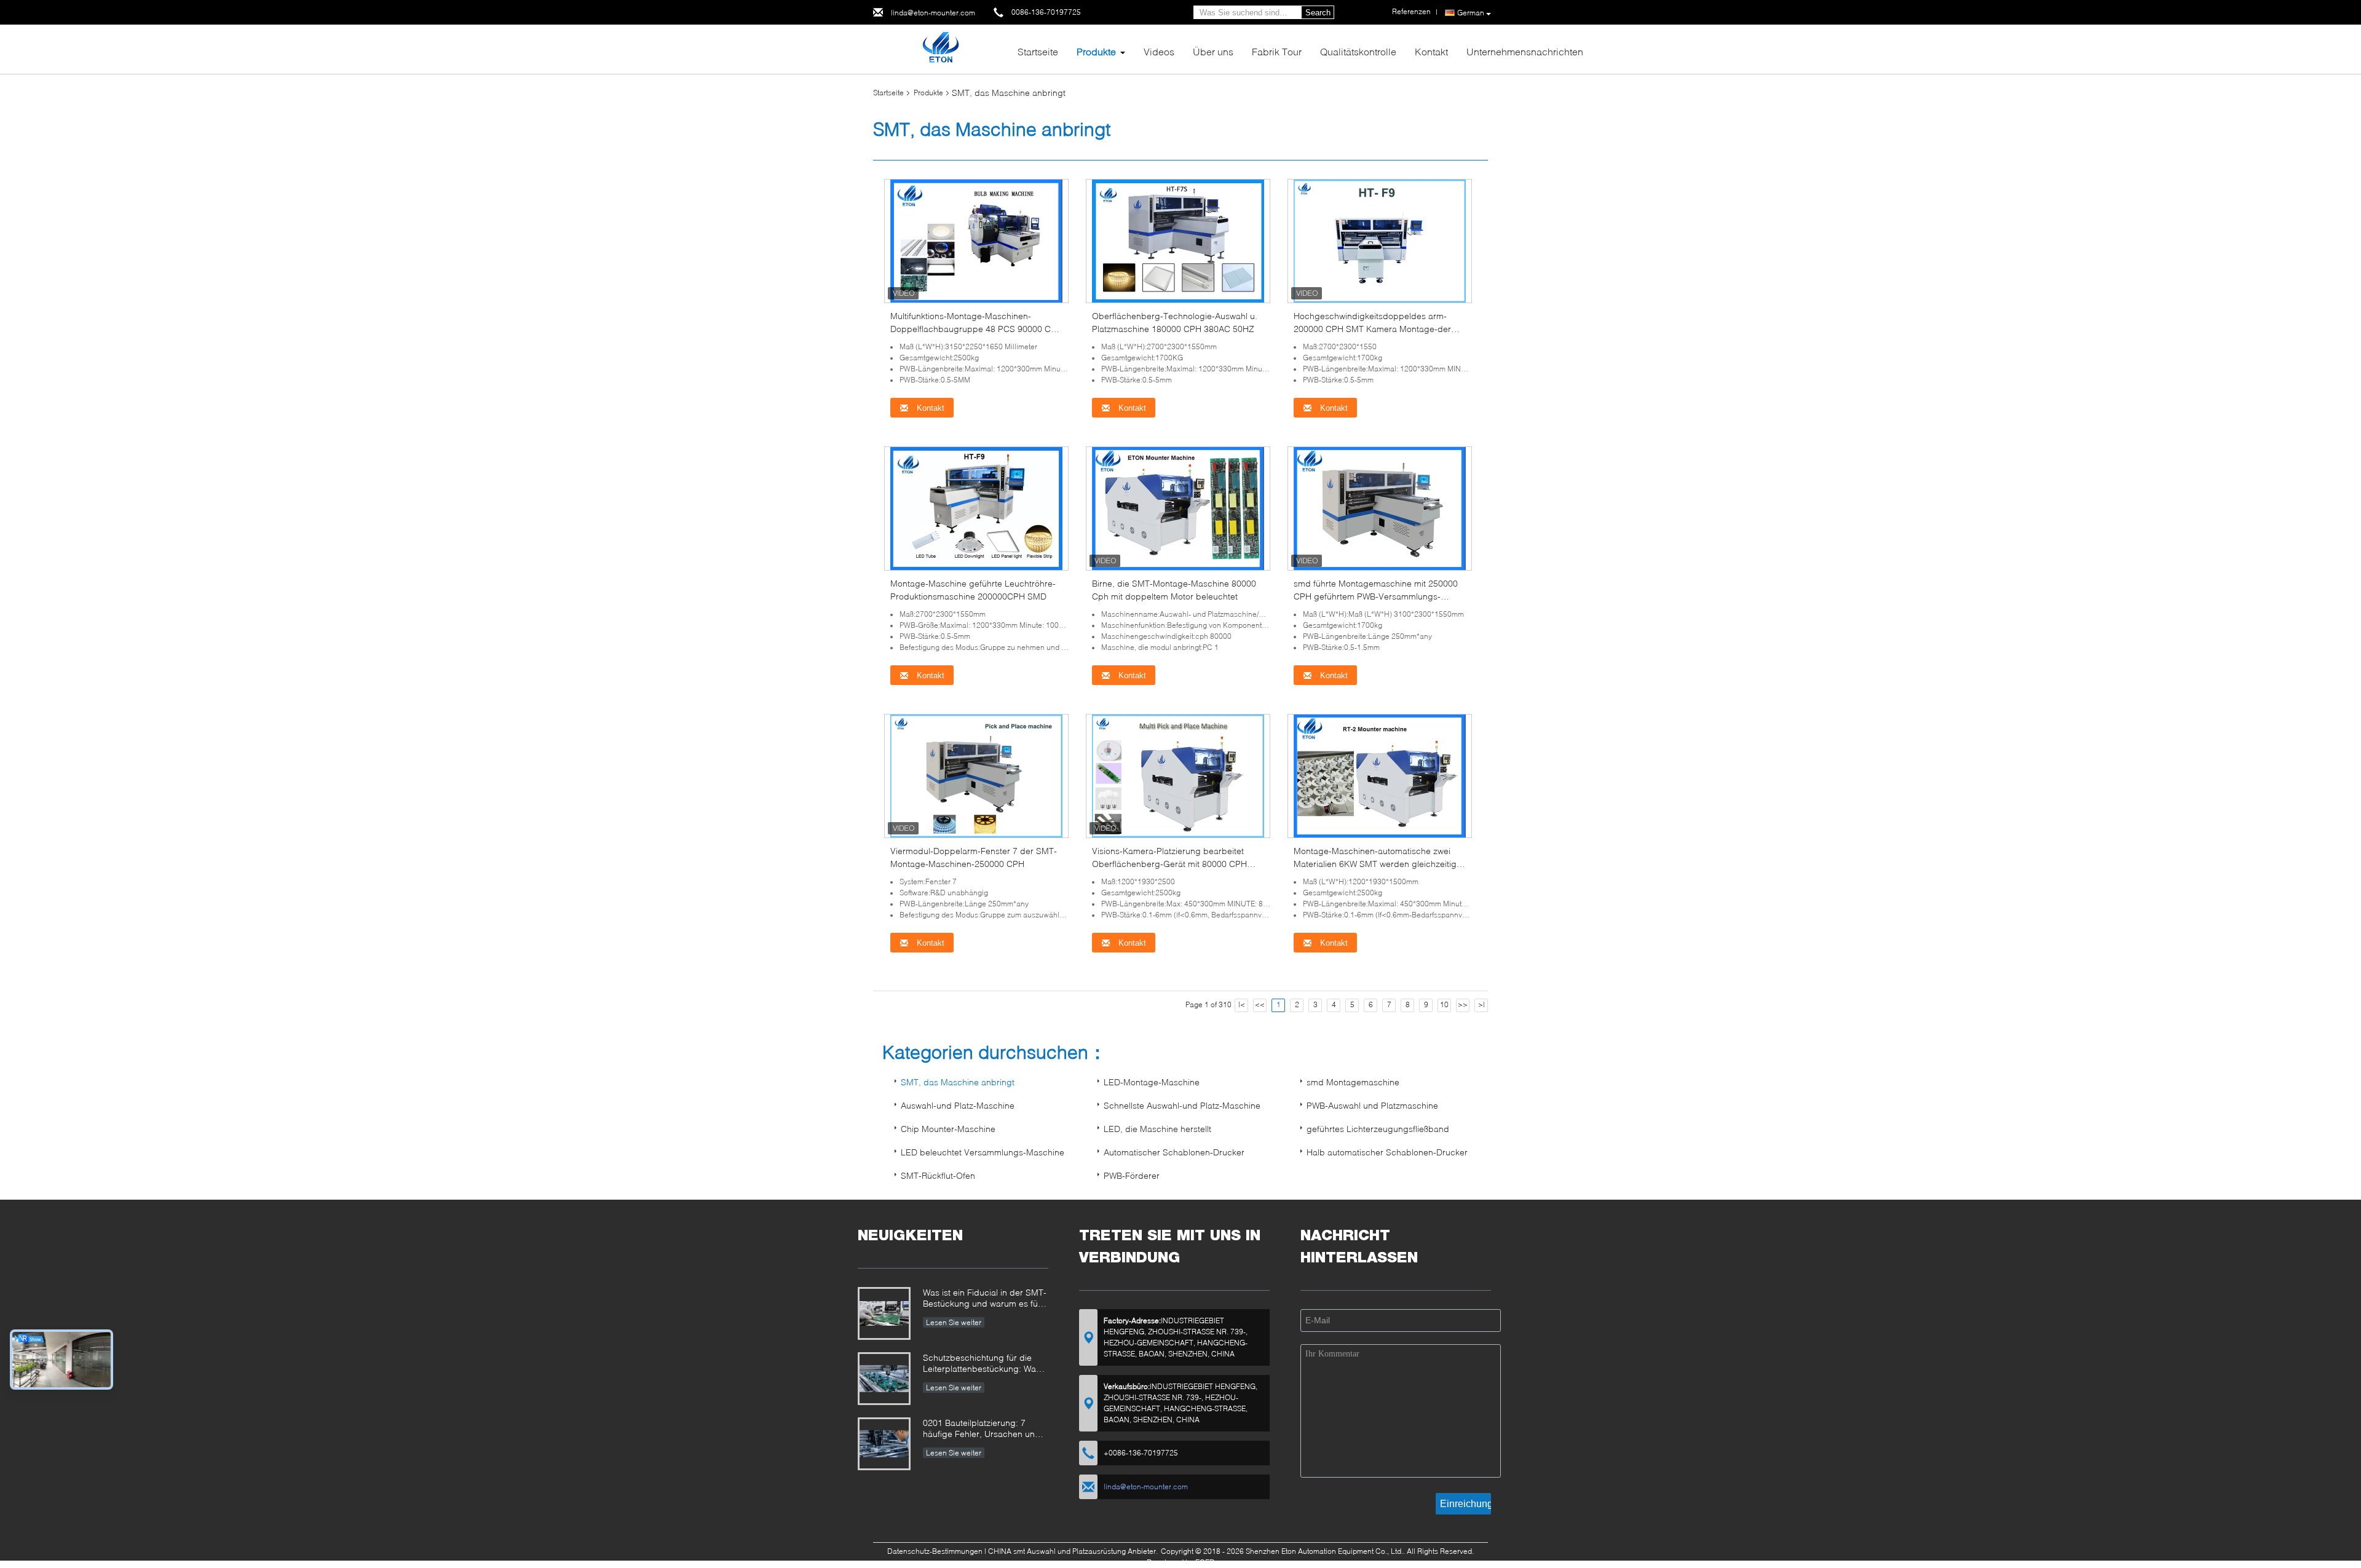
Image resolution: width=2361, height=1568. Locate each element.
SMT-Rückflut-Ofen (938, 1175)
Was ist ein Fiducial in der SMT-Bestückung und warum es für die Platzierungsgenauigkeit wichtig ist (985, 1299)
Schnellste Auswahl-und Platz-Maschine (1182, 1105)
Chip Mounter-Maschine (948, 1129)
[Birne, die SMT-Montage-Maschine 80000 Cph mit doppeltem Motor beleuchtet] (1178, 508)
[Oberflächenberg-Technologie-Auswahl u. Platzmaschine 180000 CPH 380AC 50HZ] (1178, 240)
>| (1481, 1004)
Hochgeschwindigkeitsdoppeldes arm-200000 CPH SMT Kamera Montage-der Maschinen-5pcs (1372, 329)
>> (1463, 1004)
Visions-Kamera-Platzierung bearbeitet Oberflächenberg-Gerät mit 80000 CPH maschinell (1169, 864)
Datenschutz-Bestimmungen (935, 1551)
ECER (1205, 1562)
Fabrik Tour (1277, 51)
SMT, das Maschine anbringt (958, 1082)
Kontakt (1431, 51)
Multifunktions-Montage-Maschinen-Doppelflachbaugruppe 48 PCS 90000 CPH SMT (976, 329)
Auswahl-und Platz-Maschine (958, 1105)
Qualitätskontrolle (1358, 51)
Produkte (1096, 51)
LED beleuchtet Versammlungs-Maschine (983, 1152)
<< (1260, 1004)
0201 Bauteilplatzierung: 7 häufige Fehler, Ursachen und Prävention (982, 1429)
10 (1444, 1004)
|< (1242, 1004)
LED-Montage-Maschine (1152, 1082)
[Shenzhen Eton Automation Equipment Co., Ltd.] (940, 48)
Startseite (1038, 51)
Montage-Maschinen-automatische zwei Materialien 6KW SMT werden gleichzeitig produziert (1375, 864)
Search (1318, 13)
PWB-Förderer (1132, 1175)
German (1471, 13)
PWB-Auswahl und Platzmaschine (1372, 1105)
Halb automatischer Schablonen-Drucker (1387, 1152)
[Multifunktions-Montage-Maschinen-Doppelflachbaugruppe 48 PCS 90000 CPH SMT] (976, 240)
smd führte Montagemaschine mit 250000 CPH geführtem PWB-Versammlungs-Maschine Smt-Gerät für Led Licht (1376, 596)
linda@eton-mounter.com (933, 13)
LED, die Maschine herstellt (1157, 1129)
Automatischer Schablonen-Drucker (1174, 1152)
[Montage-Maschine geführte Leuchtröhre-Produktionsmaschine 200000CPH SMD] (976, 508)
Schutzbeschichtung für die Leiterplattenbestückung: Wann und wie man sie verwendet (984, 1364)
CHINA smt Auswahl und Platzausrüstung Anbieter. (1074, 1551)
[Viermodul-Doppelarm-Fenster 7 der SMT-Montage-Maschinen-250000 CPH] (976, 775)
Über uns (1213, 51)
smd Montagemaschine (1353, 1082)
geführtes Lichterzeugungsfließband (1378, 1129)
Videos (1159, 51)
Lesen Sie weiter (954, 1322)
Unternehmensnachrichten (1525, 51)
